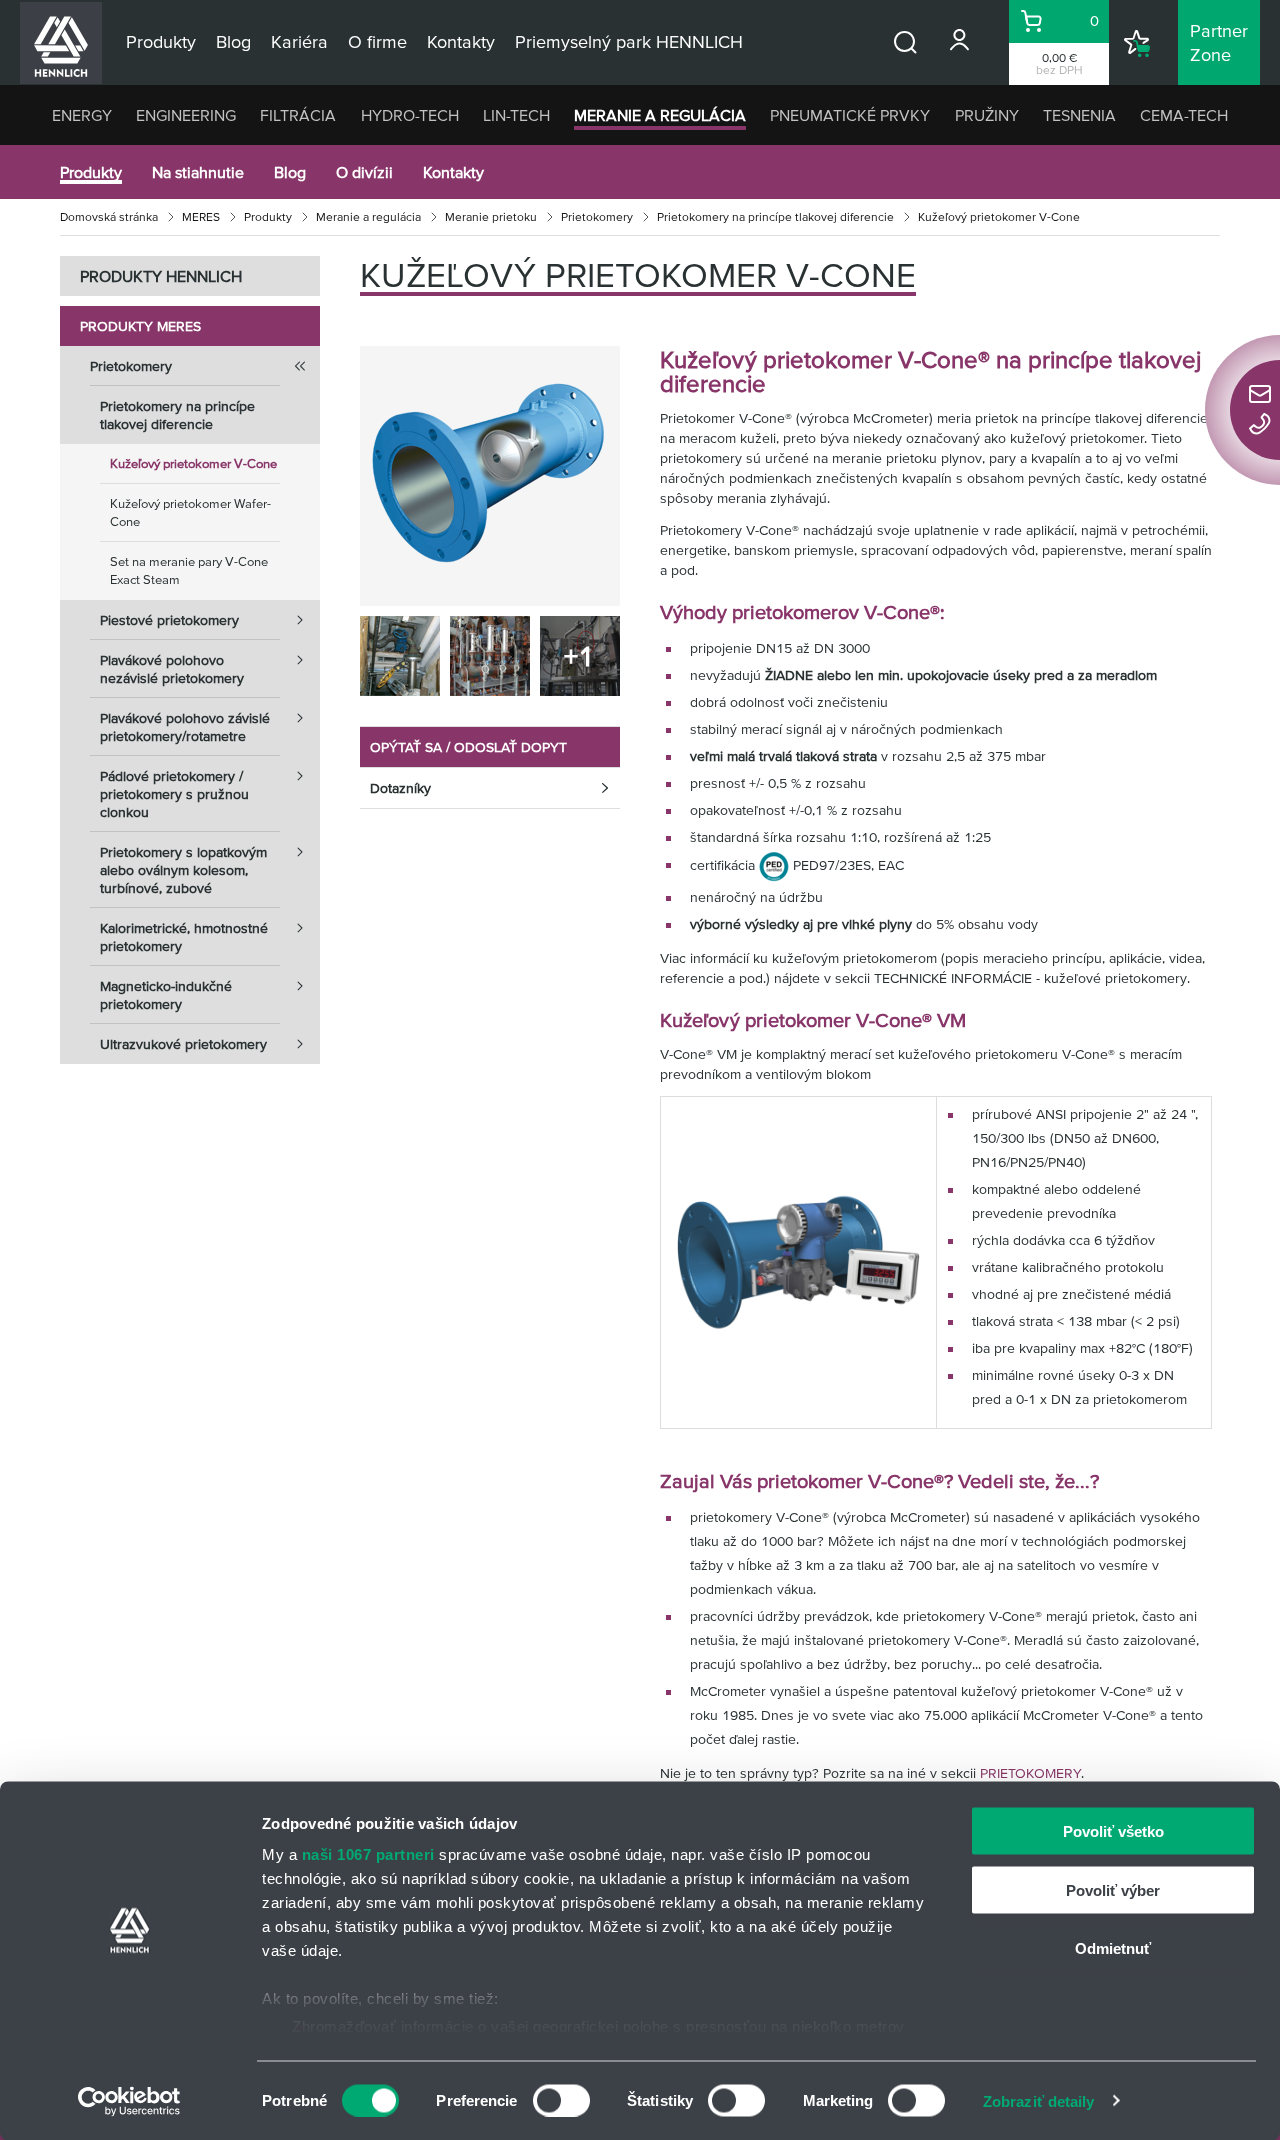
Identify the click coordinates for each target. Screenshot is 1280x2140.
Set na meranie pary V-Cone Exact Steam (189, 570)
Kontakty (453, 172)
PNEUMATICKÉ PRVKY (850, 115)
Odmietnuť (1113, 1948)
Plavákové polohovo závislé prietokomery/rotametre (185, 727)
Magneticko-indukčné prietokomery (166, 995)
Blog (290, 172)
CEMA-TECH (1184, 115)
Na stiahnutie (198, 172)
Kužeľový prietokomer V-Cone (193, 463)
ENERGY (82, 115)
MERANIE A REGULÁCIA (660, 115)
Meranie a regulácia (368, 216)
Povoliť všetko (1113, 1831)
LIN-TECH (516, 115)
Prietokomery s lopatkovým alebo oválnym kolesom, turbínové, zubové (183, 870)
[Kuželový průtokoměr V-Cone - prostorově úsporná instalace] (400, 656)
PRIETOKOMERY (1030, 1773)
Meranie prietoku (491, 216)
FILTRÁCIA (298, 115)
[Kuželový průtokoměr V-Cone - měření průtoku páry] (490, 656)
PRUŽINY (987, 115)
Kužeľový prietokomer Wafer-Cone (190, 512)
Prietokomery (597, 216)
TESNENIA (1079, 115)
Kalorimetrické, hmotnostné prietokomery (184, 937)
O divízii (364, 172)
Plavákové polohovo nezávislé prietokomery (172, 669)
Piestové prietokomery (169, 620)
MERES (201, 216)
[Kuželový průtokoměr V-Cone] (490, 476)
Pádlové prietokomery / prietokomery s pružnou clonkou (174, 794)
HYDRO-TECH (410, 115)
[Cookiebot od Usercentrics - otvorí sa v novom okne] (129, 2101)
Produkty (91, 172)
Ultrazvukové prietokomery (183, 1044)
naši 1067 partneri (368, 1854)
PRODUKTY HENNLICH (161, 276)
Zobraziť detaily (1039, 2100)
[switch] (561, 2100)
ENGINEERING (186, 115)
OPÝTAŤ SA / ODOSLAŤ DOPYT (468, 747)
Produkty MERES (140, 326)
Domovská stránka (109, 216)
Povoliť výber (1113, 1889)
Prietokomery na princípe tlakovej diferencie (775, 216)
